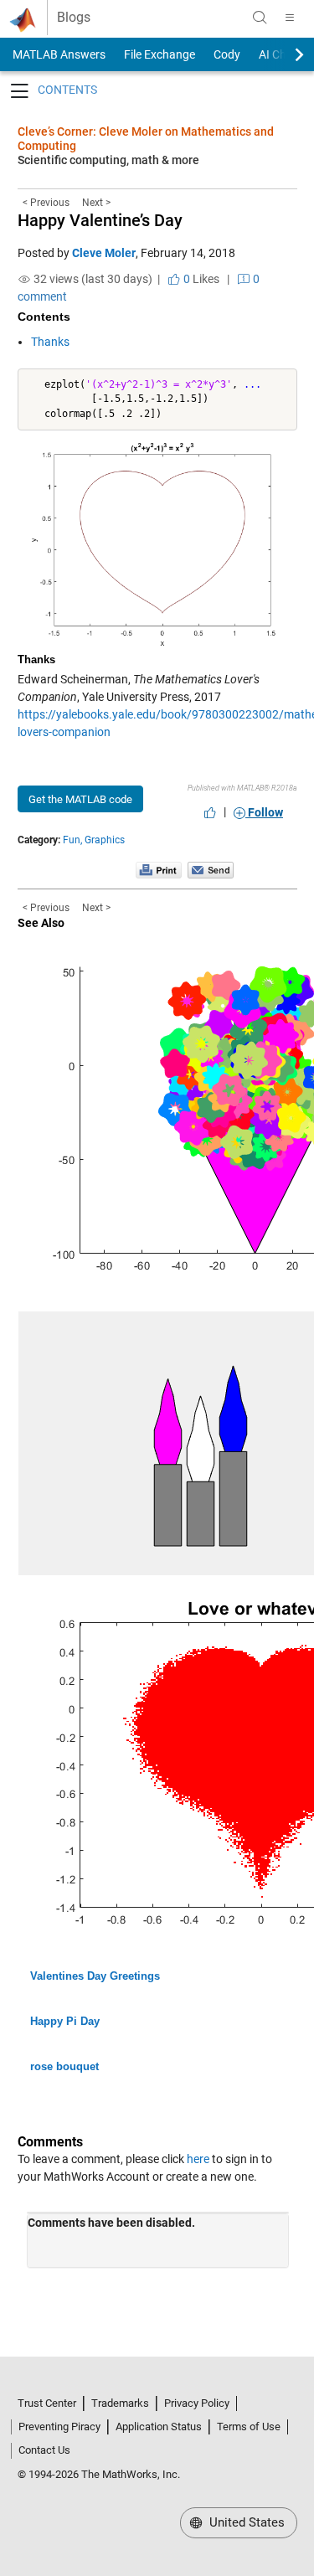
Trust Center (47, 2403)
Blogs (74, 18)
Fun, (72, 840)
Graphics (105, 840)
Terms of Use (249, 2427)
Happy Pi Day (65, 2021)
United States (245, 2522)
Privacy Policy (197, 2403)
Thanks (50, 342)
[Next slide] (285, 54)
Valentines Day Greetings (95, 1976)
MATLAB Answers (58, 54)
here (198, 2159)
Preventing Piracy (59, 2427)
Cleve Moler (104, 253)
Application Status (159, 2427)
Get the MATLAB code (80, 799)
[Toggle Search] (260, 18)
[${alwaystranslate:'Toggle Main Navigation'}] (290, 18)
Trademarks (120, 2403)
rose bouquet (64, 2066)
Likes (200, 279)
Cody (227, 54)
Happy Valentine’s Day (100, 220)
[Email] (211, 869)
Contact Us (44, 2450)
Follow (264, 812)
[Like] (210, 812)
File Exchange (160, 54)
